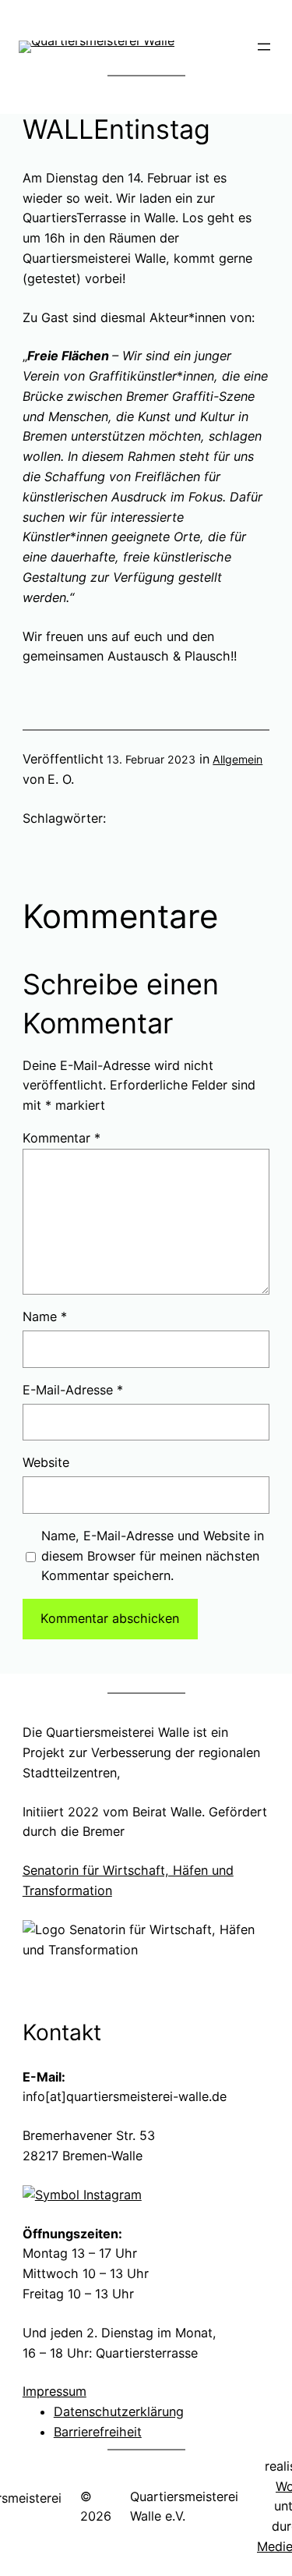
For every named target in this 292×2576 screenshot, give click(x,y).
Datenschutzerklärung (119, 2411)
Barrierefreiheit (98, 2432)
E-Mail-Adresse (73, 1390)
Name (45, 1316)
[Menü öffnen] (264, 47)
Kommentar (62, 1138)
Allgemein (237, 759)
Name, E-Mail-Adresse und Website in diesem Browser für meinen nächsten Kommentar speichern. (153, 1556)
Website (46, 1462)
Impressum (55, 2391)
